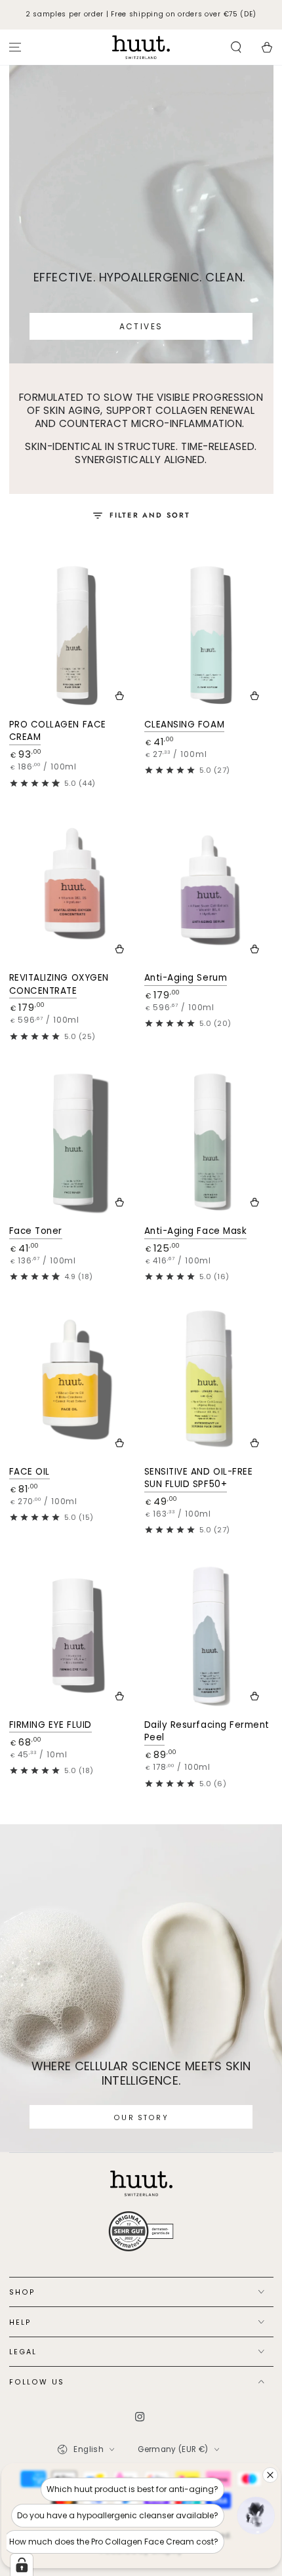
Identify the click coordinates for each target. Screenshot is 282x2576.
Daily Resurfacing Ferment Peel (207, 1731)
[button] (236, 48)
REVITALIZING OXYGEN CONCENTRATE (59, 984)
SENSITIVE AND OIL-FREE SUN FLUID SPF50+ (199, 1478)
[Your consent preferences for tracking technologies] (22, 2565)
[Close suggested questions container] (270, 2475)
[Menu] (15, 48)
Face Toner (36, 1231)
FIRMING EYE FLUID (50, 1725)
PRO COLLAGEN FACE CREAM (58, 731)
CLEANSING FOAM (185, 725)
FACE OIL (30, 1472)
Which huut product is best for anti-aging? (132, 2489)
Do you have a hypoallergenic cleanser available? (118, 2515)
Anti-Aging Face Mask (196, 1231)
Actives (141, 326)
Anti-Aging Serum (186, 978)
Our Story (141, 2118)
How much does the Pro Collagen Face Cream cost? (114, 2542)
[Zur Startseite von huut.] (141, 2183)
